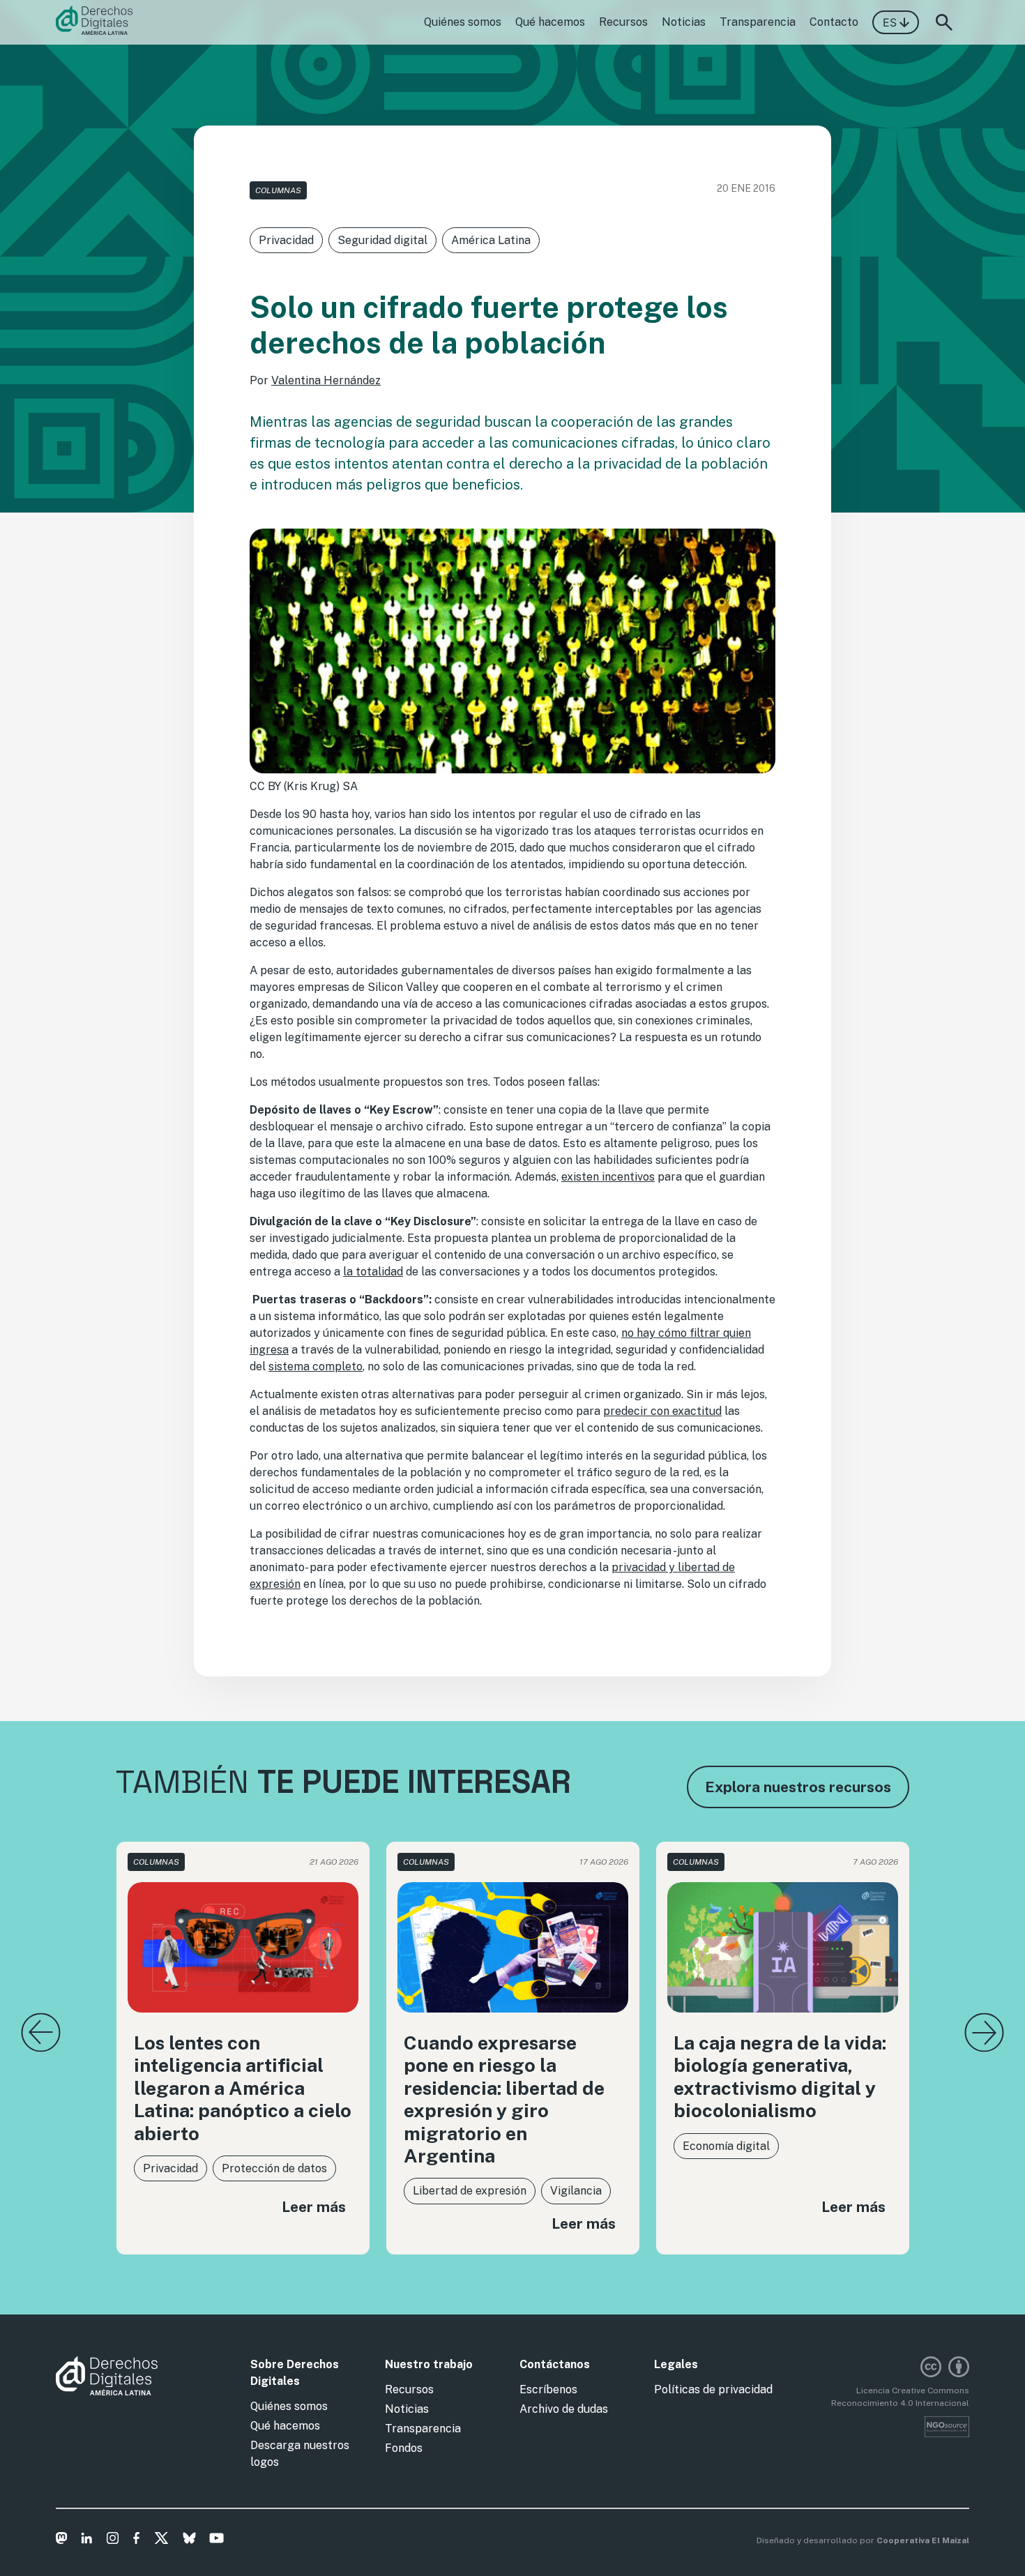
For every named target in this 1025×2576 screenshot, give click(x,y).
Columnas (278, 190)
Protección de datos (274, 2168)
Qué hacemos (550, 22)
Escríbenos (548, 2389)
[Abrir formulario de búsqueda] (944, 22)
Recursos (623, 22)
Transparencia (758, 22)
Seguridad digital (382, 240)
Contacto (834, 22)
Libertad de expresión (470, 2191)
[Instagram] (113, 2540)
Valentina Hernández (326, 380)
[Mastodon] (62, 2540)
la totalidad (373, 1272)
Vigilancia (576, 2191)
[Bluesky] (189, 2540)
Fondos (404, 2448)
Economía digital (726, 2146)
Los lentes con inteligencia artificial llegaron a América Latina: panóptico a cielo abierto (243, 2088)
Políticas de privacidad (713, 2389)
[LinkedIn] (87, 2540)
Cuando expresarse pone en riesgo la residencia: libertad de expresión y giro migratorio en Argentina (504, 2099)
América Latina (491, 240)
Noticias (684, 22)
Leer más (314, 2207)
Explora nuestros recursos (798, 1787)
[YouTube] (217, 2540)
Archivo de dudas (564, 2409)
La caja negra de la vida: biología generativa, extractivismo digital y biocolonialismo (780, 2076)
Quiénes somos (463, 22)
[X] (161, 2540)
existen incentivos (608, 1177)
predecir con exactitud (662, 1411)
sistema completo (316, 1366)
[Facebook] (136, 2540)
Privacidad (286, 240)
